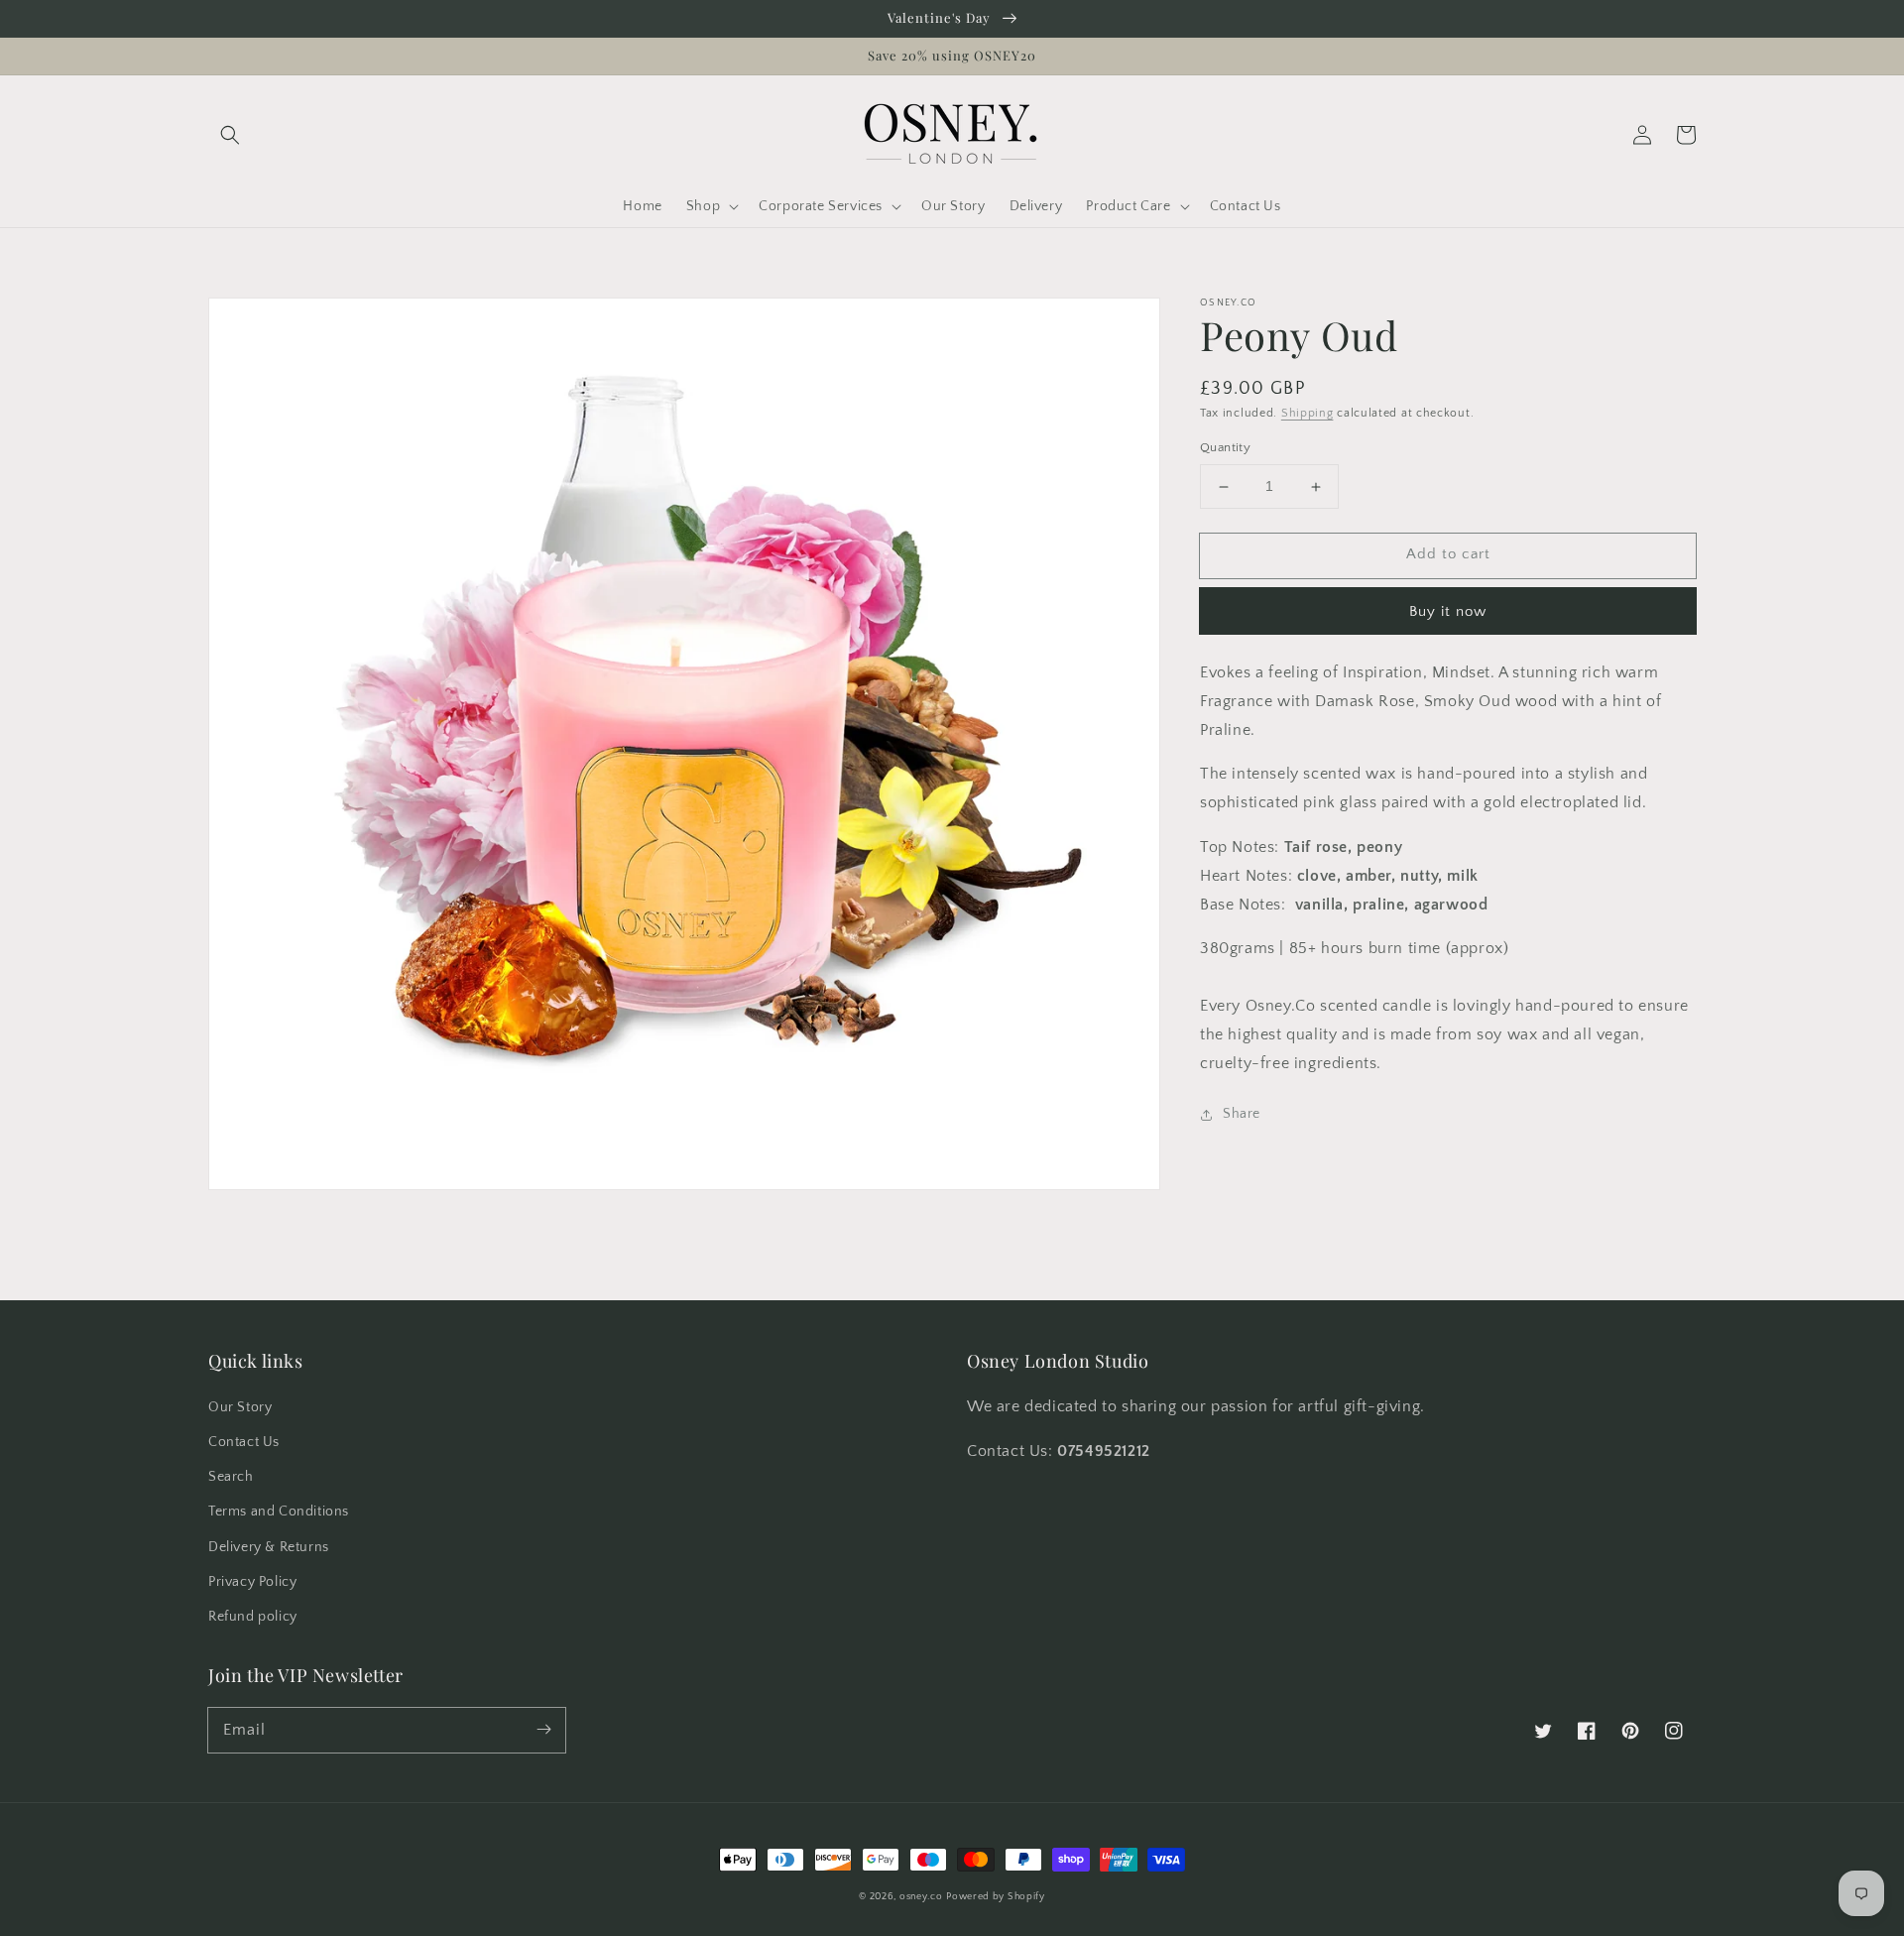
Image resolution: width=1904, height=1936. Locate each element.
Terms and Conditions (279, 1512)
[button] (230, 135)
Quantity (1225, 448)
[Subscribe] (543, 1730)
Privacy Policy (252, 1582)
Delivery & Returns (269, 1547)
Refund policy (253, 1617)
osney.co (921, 1897)
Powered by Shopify (996, 1897)
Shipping (1308, 413)
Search (231, 1477)
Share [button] (1242, 1115)
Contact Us (244, 1442)
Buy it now (1448, 611)
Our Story (240, 1407)
